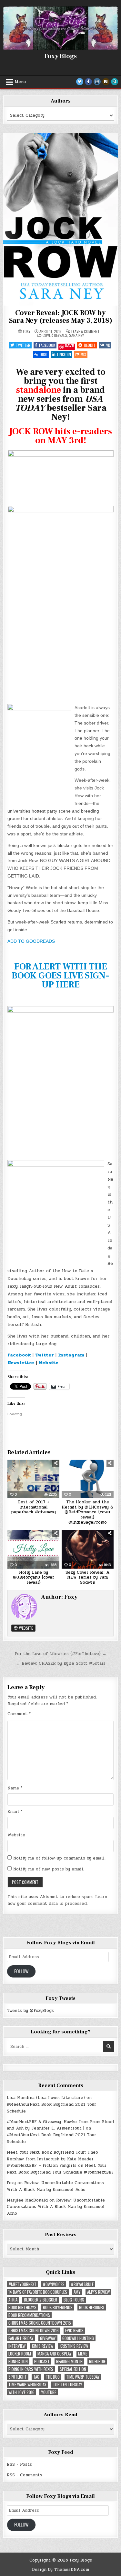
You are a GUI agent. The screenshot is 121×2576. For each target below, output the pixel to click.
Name (15, 1788)
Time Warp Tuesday (83, 2377)
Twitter (23, 345)
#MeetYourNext (22, 2284)
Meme (83, 2354)
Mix (83, 354)
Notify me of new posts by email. (49, 1869)
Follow (21, 1971)
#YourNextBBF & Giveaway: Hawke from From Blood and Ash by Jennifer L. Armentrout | (60, 2125)
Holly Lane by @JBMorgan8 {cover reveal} (34, 1577)
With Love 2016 (21, 2392)
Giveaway (48, 2338)
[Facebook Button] (88, 82)
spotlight (18, 2377)
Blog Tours (74, 2300)
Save (69, 346)
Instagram (71, 1355)
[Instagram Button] (97, 82)
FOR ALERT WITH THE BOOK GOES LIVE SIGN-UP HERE (60, 976)
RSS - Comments (25, 2475)
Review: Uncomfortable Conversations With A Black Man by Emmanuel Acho (55, 2186)
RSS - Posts (19, 2464)
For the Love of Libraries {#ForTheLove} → (61, 1654)
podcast (42, 2361)
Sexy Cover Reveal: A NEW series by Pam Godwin (87, 1577)
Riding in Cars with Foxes (31, 2369)
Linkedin (64, 354)
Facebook (47, 345)
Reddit (90, 345)
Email (15, 1812)
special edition (73, 2369)
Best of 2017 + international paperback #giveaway (33, 1507)
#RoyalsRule (82, 2284)
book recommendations (29, 2315)
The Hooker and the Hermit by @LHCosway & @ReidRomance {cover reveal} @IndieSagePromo (87, 1512)
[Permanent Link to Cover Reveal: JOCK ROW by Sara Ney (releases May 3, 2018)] (60, 219)
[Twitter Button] (80, 82)
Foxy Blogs (60, 56)
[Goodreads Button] (106, 82)
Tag (36, 2377)
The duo (53, 2377)
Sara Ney (76, 335)
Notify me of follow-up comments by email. (59, 1858)
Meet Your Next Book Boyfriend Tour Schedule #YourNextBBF (60, 2169)
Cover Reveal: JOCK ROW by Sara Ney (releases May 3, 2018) (61, 317)
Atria (13, 2300)
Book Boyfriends (58, 2307)
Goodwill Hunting (78, 2338)
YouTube (49, 2392)
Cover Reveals (55, 335)
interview (17, 2346)
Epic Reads (74, 2331)
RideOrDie (97, 2361)
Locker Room (20, 2354)
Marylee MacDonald (27, 2200)
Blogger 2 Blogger (40, 2300)
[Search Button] (115, 82)
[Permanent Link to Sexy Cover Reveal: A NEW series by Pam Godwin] (88, 1549)
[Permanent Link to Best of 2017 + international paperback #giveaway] (33, 1479)
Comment (19, 1714)
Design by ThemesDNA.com (60, 2570)
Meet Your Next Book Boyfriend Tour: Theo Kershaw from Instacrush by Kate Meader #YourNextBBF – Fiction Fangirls (52, 2159)
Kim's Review (43, 2346)
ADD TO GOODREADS (31, 941)
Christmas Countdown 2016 (34, 2331)
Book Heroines (92, 2307)
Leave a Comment (86, 331)
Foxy (27, 331)
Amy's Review (98, 2292)
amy (77, 2292)
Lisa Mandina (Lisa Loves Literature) (46, 2098)
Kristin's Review (74, 2346)
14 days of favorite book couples (38, 2292)
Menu (20, 82)
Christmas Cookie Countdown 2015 (40, 2323)
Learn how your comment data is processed (57, 1900)
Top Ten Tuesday (68, 2385)
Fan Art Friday (21, 2338)
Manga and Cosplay (55, 2354)
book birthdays (22, 2307)
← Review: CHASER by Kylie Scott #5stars (61, 1663)
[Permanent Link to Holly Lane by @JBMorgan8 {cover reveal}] (33, 1549)
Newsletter (21, 1363)
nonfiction (18, 2361)
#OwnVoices (54, 2284)
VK (108, 345)
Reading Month (69, 2361)
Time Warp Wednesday (27, 2385)
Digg (44, 354)
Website (48, 1363)
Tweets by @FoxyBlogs (30, 2011)
